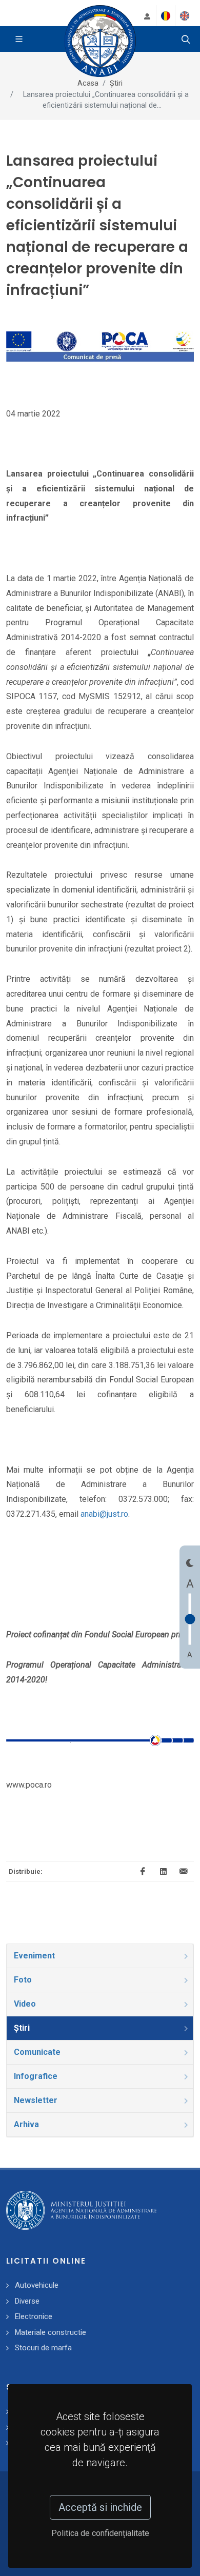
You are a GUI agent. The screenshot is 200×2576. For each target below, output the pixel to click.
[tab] (100, 1956)
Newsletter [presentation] (36, 2100)
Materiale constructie (51, 2332)
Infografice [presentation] (36, 2076)
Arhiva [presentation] (26, 2124)
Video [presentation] (25, 2004)
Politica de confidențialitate (100, 2533)
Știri (116, 83)
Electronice (34, 2316)
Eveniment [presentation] (34, 1956)
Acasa (88, 83)
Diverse (27, 2301)
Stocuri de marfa (43, 2348)
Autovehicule (37, 2285)
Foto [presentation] (23, 1980)
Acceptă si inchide (100, 2507)
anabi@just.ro (104, 1514)
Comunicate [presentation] (37, 2052)
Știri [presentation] (22, 2028)
